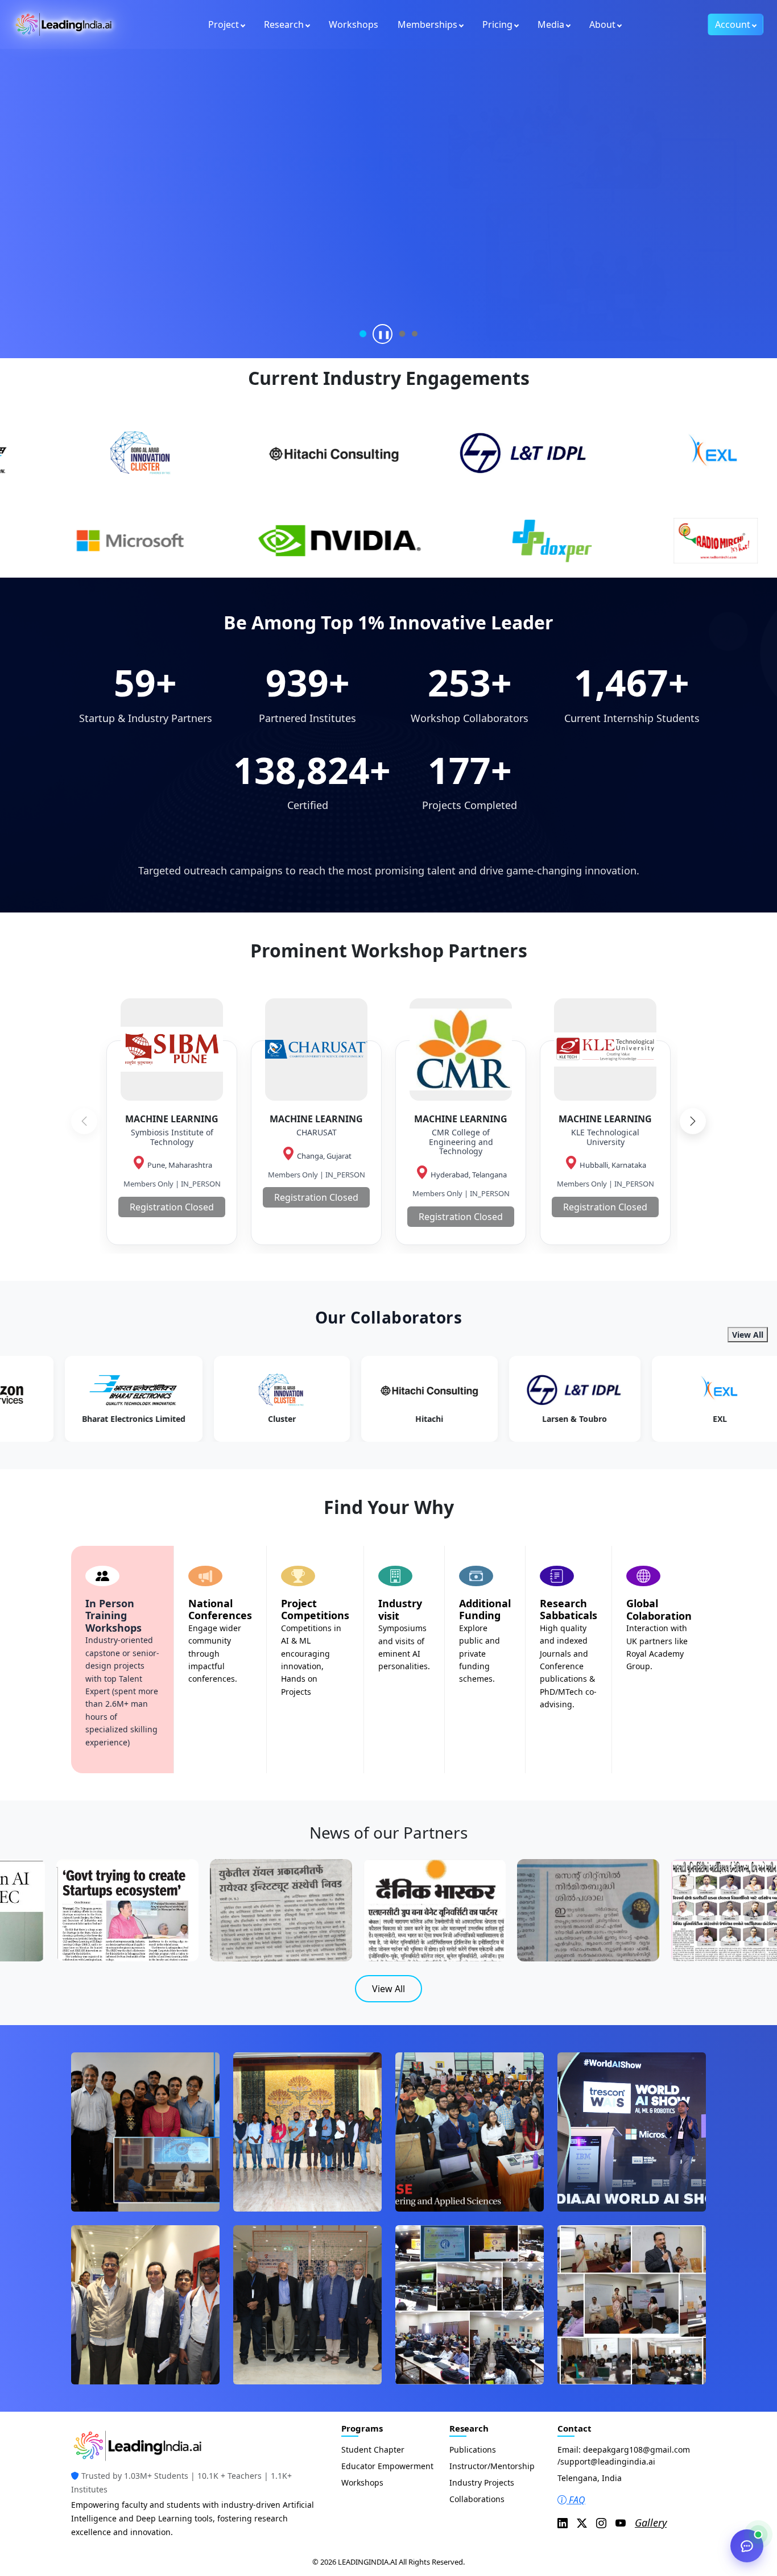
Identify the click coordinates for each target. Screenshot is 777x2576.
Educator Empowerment (387, 2466)
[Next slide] (693, 1121)
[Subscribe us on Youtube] (621, 2523)
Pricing (497, 24)
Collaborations (477, 2499)
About (602, 24)
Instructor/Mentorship (492, 2466)
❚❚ (384, 334)
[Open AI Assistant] (747, 2546)
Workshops (354, 24)
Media (551, 24)
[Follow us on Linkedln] (563, 2523)
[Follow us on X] (582, 2523)
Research (284, 24)
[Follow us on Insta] (601, 2523)
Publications (473, 2450)
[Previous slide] (84, 1121)
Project (224, 24)
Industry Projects (482, 2482)
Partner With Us (132, 261)
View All (748, 1335)
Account (733, 24)
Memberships (427, 24)
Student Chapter (373, 2450)
